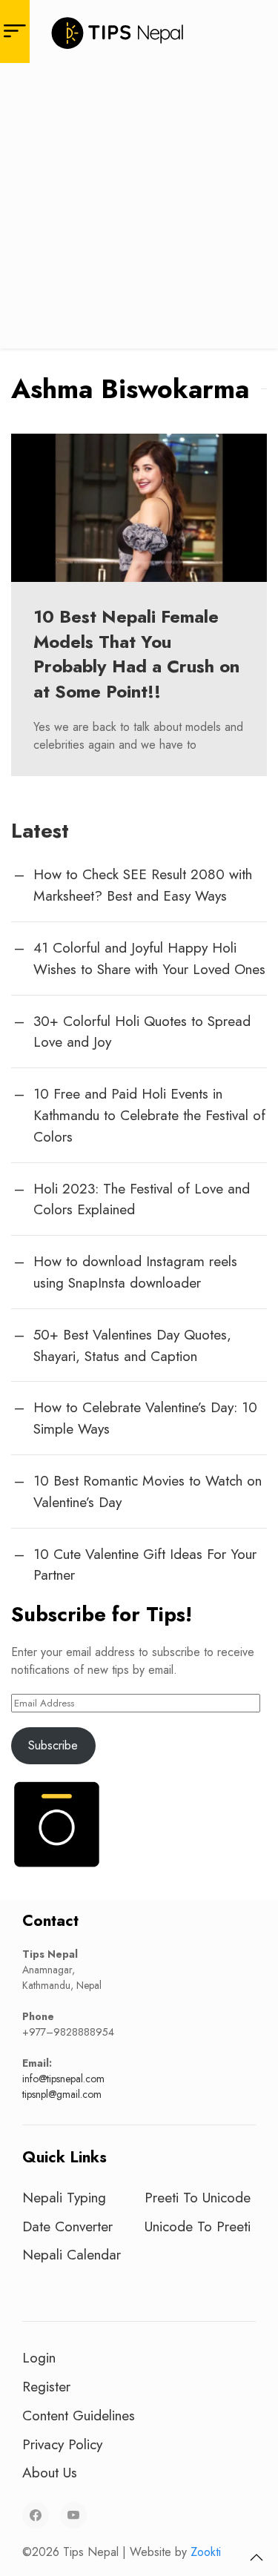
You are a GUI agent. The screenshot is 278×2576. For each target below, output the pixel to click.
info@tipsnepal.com (63, 2079)
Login (39, 2357)
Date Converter (67, 2226)
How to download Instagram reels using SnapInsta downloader (135, 1272)
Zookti (206, 2552)
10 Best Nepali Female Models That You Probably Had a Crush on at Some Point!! (136, 654)
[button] (257, 2557)
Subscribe (53, 1745)
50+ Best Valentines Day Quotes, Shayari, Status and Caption (132, 1345)
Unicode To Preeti (198, 2226)
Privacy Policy (62, 2444)
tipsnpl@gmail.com (62, 2094)
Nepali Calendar (72, 2254)
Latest (40, 831)
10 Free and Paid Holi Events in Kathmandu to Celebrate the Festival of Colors (149, 1115)
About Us (50, 2472)
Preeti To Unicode (198, 2197)
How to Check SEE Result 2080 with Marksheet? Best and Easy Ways (143, 885)
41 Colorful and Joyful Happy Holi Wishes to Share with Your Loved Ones (149, 958)
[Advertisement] (139, 209)
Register (46, 2386)
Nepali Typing (64, 2197)
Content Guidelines (79, 2415)
